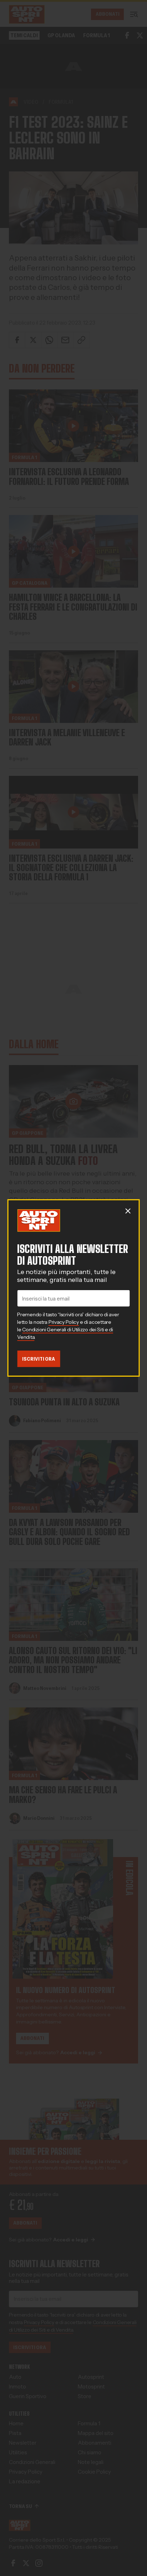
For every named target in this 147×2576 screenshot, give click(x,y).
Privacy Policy (64, 1322)
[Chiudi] (128, 1211)
